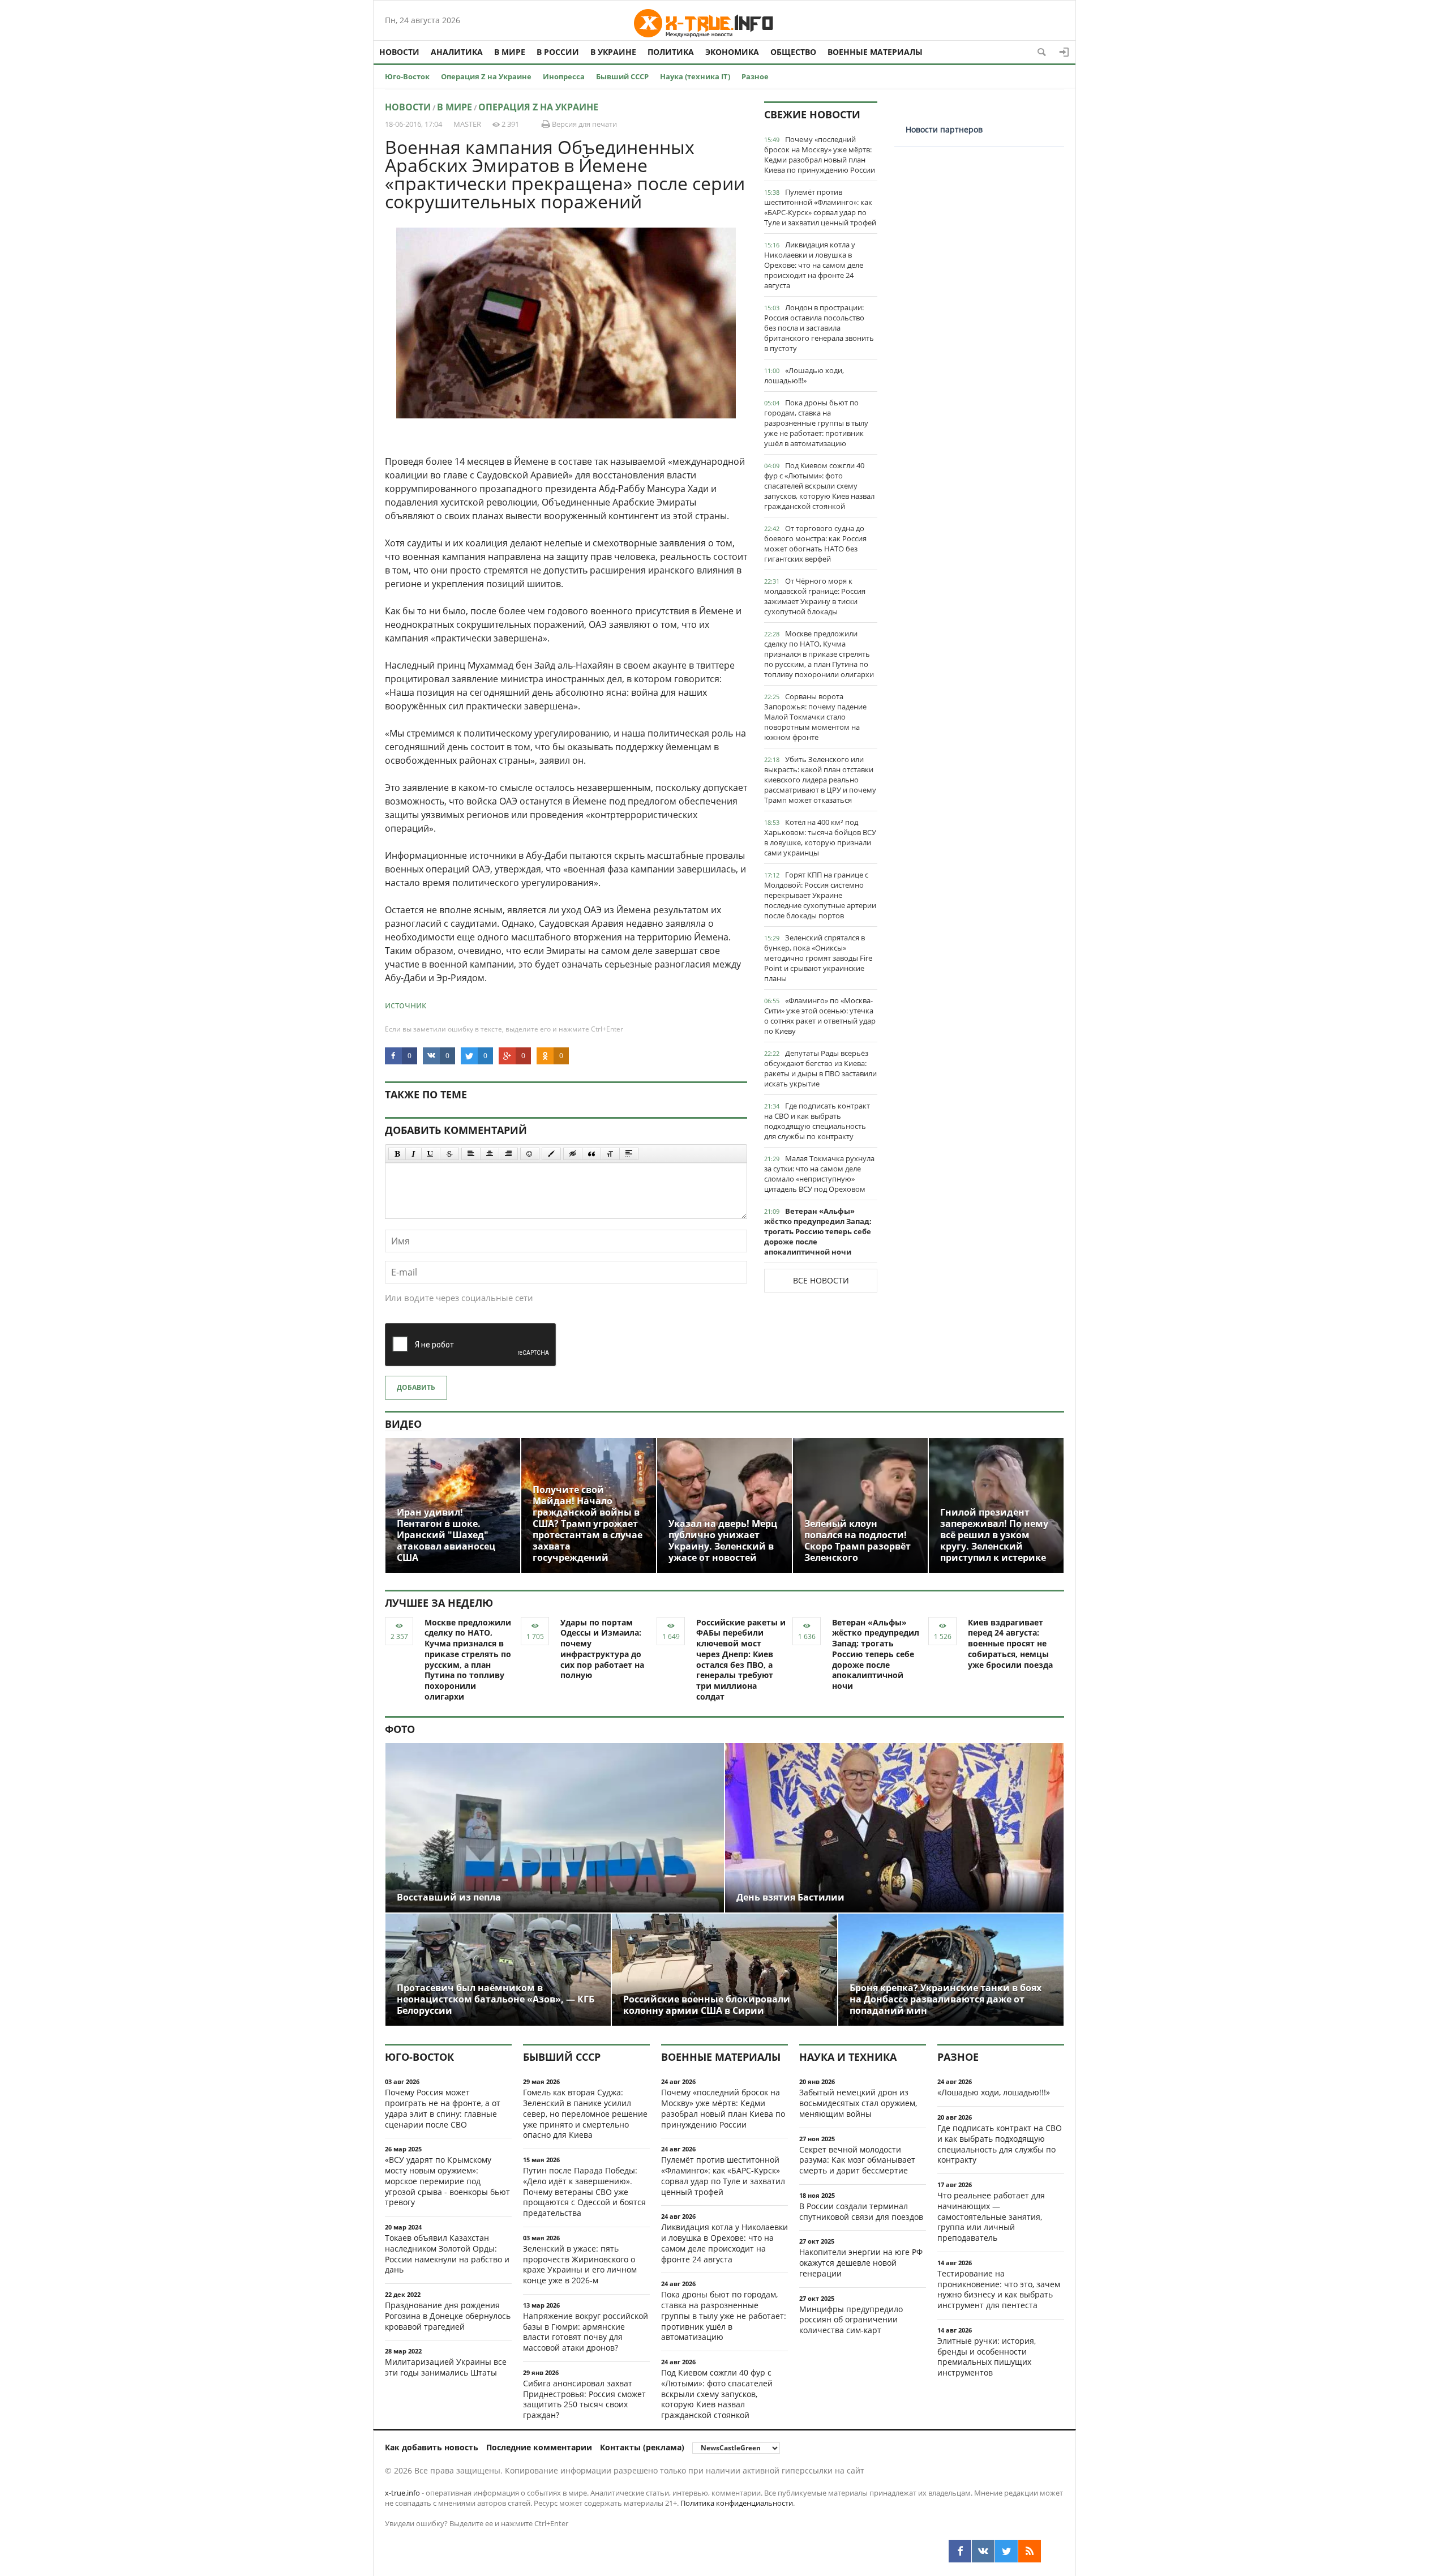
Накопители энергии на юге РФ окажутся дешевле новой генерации (861, 2263)
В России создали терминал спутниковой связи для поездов (861, 2211)
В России (558, 52)
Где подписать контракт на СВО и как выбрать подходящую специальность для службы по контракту (817, 1121)
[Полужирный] (397, 1154)
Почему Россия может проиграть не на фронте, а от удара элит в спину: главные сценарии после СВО (443, 2108)
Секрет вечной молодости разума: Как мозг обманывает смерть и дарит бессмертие (857, 2160)
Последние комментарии (539, 2447)
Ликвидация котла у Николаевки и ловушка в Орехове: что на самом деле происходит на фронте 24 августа (814, 265)
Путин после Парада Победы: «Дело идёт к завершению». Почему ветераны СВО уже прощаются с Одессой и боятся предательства (584, 2192)
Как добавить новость (432, 2447)
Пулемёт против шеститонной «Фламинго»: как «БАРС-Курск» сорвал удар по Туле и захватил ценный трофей (820, 207)
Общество (793, 52)
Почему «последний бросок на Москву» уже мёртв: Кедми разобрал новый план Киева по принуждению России (820, 155)
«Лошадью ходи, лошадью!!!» (804, 375)
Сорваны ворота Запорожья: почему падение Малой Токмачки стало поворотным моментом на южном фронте (815, 717)
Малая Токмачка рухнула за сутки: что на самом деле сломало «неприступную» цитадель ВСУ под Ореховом (819, 1174)
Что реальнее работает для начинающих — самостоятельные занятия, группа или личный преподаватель (991, 2216)
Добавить (416, 1387)
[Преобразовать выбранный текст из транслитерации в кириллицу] (610, 1154)
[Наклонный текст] (413, 1154)
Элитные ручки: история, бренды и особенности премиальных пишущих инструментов (987, 2357)
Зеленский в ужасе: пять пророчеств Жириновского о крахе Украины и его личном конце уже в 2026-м (580, 2264)
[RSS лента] (1030, 2551)
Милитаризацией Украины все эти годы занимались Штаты (446, 2367)
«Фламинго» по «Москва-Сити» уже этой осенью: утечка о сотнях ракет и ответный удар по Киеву (820, 1016)
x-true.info (402, 2493)
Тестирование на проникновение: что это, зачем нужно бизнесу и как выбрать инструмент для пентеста (999, 2289)
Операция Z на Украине (486, 76)
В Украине (613, 52)
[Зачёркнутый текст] (449, 1154)
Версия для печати (584, 124)
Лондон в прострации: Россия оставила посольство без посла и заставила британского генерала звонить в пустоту (819, 328)
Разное (755, 76)
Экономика (732, 52)
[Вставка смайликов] (530, 1154)
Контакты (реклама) (642, 2447)
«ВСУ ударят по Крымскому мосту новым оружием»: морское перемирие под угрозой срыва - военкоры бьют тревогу (447, 2181)
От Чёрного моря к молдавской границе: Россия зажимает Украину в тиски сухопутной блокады (815, 596)
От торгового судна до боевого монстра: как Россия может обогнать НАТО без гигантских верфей (815, 544)
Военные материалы (875, 52)
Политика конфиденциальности (737, 2503)
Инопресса (564, 76)
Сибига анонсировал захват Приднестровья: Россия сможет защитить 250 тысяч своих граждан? (584, 2399)
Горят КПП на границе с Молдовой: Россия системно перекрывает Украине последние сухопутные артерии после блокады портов (820, 895)
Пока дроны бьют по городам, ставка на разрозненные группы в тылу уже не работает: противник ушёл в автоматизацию (816, 423)
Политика (671, 52)
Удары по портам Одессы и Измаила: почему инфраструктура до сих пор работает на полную (602, 1649)
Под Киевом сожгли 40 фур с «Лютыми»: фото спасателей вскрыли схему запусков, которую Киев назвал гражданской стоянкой (819, 486)
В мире (510, 52)
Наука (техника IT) (695, 76)
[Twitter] (1006, 2551)
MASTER (467, 124)
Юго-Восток (407, 76)
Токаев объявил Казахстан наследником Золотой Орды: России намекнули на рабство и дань (447, 2254)
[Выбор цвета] (551, 1154)
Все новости (821, 1280)
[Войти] (1064, 52)
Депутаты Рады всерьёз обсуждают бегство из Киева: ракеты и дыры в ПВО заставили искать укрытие (820, 1068)
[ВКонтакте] (983, 2551)
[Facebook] (960, 2551)
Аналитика (457, 52)
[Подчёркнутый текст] (431, 1154)
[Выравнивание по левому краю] (471, 1154)
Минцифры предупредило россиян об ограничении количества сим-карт (851, 2320)
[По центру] (490, 1154)
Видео (403, 1424)
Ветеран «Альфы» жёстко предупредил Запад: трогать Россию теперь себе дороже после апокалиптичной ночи (818, 1231)
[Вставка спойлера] (629, 1154)
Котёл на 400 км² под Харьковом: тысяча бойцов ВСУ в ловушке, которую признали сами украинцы (820, 837)
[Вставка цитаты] (591, 1154)
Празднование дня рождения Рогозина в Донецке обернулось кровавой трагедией (448, 2316)
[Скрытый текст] (573, 1154)
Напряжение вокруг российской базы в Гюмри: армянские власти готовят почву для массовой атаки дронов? (586, 2332)
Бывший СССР (622, 76)
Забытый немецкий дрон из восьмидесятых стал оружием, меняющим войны (858, 2103)
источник (406, 1005)
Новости (399, 52)
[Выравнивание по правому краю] (508, 1154)
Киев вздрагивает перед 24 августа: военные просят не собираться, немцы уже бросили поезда (1010, 1644)
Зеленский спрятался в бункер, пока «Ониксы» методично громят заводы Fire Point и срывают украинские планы (818, 958)
